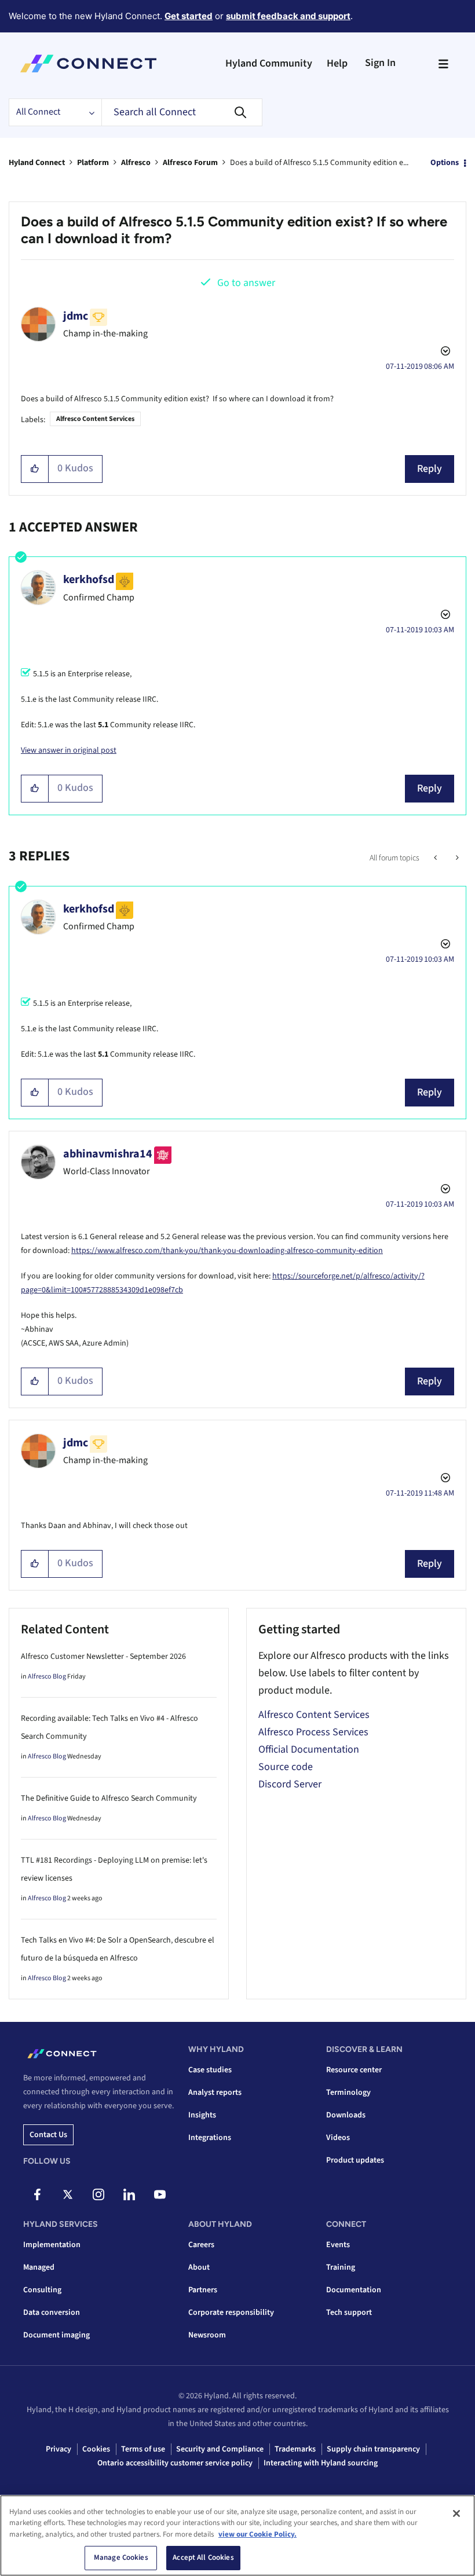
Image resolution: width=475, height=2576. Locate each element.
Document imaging (56, 2335)
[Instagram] (98, 2194)
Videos (338, 2138)
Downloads (346, 2115)
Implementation (52, 2245)
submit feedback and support (288, 16)
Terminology (348, 2093)
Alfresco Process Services (313, 1732)
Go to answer (246, 283)
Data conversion (52, 2313)
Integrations (210, 2138)
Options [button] (445, 163)
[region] (237, 2535)
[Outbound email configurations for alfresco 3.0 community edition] (436, 858)
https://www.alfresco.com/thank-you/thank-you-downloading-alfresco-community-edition (227, 1251)
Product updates (355, 2160)
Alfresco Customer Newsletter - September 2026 (103, 1657)
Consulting (42, 2290)
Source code (286, 1767)
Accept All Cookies (203, 2557)
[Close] (456, 2513)
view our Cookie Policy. (257, 2534)
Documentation (354, 2290)
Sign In (380, 63)
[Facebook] (37, 2194)
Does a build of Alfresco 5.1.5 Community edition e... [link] (319, 163)
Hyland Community (269, 63)
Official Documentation (309, 1749)
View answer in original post (69, 750)
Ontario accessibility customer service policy (175, 2463)
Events (338, 2245)
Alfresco (136, 163)
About (199, 2267)
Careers (201, 2245)
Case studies (210, 2070)
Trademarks (295, 2449)
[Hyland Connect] (88, 64)
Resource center (354, 2070)
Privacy (59, 2449)
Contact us (48, 2135)
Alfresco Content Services (95, 419)
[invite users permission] (456, 858)
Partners (203, 2290)
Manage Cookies (121, 2557)
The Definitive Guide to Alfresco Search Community (109, 1798)
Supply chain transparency (373, 2449)
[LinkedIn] (129, 2194)
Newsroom (207, 2335)
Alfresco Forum (190, 163)
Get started (189, 16)
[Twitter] (68, 2194)
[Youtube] (160, 2194)
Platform (93, 163)
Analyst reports (215, 2093)
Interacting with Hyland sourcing (321, 2463)
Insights (202, 2115)
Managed (39, 2267)
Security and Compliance (220, 2449)
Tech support (349, 2313)
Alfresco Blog (47, 1677)
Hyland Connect (37, 163)
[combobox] (182, 112)
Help (337, 63)
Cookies (96, 2449)
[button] (35, 469)
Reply (430, 469)
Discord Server (290, 1784)
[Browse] (443, 64)
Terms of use (143, 2449)
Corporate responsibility (231, 2313)
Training (341, 2267)
